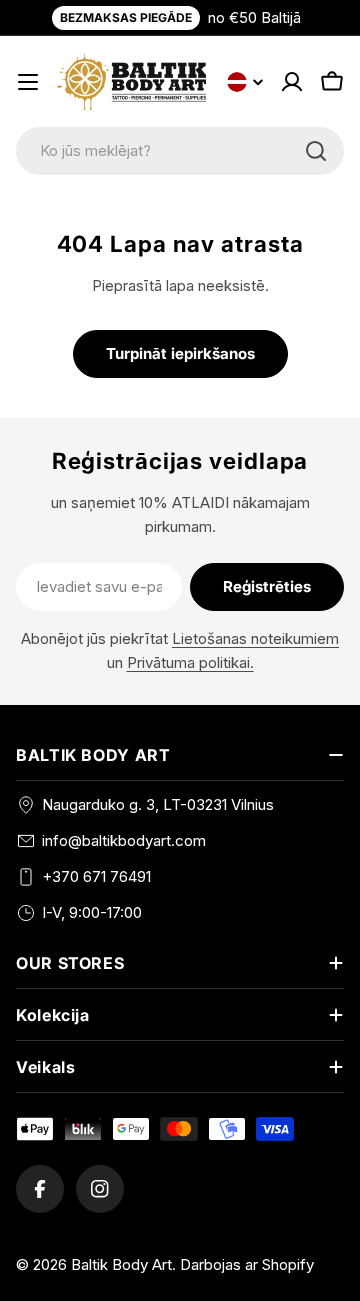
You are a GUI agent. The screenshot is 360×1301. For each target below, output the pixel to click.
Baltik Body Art (121, 1264)
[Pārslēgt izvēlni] (28, 82)
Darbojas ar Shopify (247, 1264)
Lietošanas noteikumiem (255, 638)
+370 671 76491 (96, 876)
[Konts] (292, 82)
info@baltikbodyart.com (124, 840)
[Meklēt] (316, 151)
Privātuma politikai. (190, 662)
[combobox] (180, 151)
